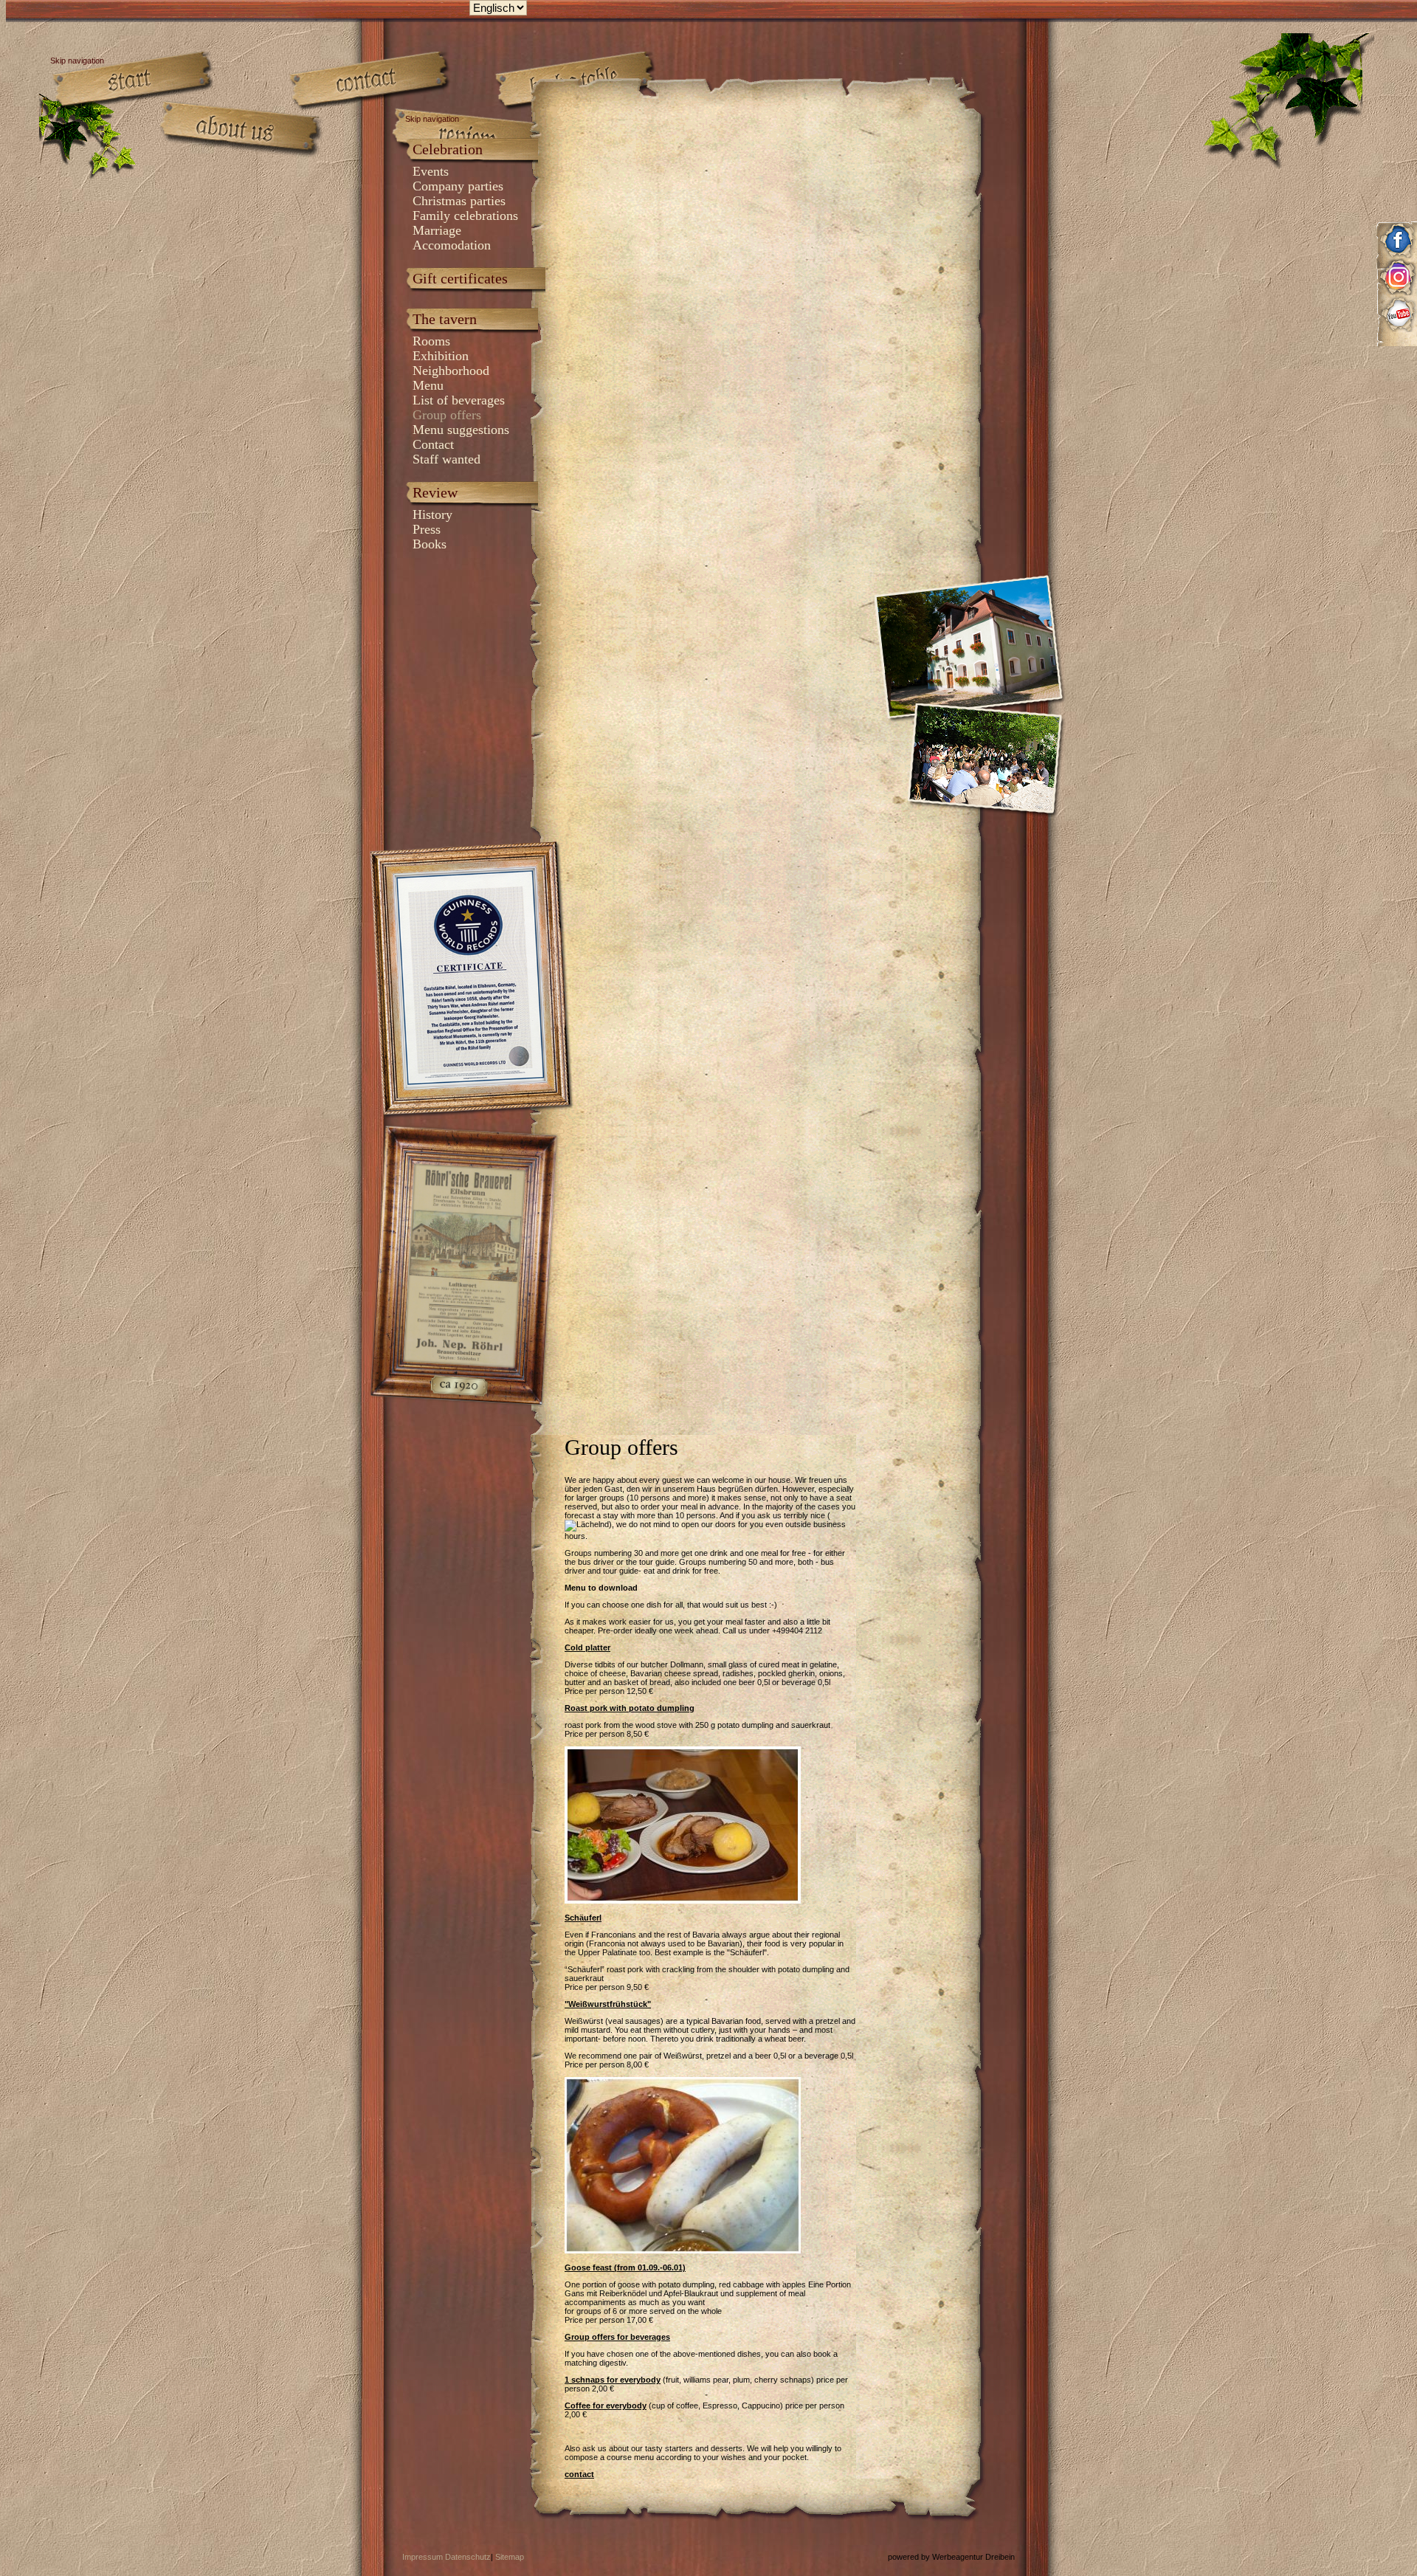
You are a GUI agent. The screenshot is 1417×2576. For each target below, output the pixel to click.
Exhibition (441, 356)
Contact (433, 444)
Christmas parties (459, 201)
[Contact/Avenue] (371, 81)
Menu (428, 385)
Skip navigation (432, 119)
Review (435, 492)
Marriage (437, 230)
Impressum (423, 2557)
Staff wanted (447, 459)
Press (427, 529)
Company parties (458, 186)
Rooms (431, 341)
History (432, 514)
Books (430, 544)
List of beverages (459, 400)
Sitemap (510, 2557)
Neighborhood (451, 371)
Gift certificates (460, 278)
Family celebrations (465, 216)
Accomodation (452, 245)
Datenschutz (468, 2557)
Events (431, 171)
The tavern (445, 319)
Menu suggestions (461, 430)
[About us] (238, 129)
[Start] (135, 81)
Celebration (448, 149)
